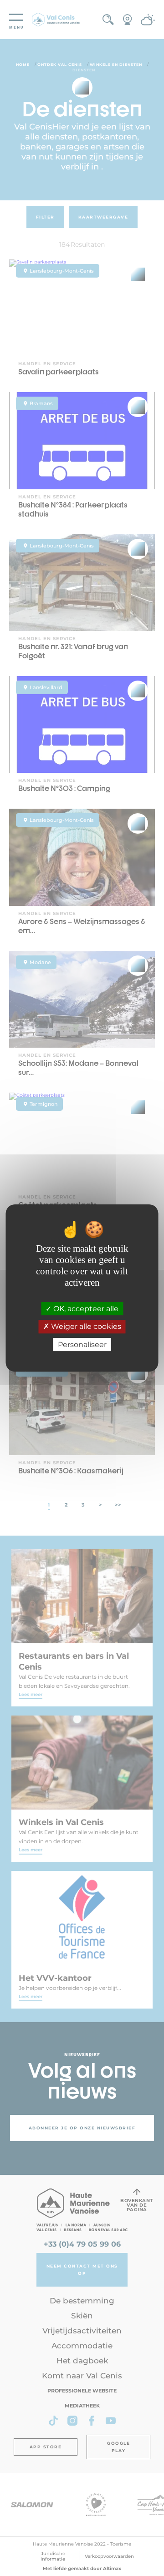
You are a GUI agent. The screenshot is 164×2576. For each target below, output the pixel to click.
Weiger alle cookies (85, 1327)
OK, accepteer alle (85, 1309)
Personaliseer (82, 1345)
